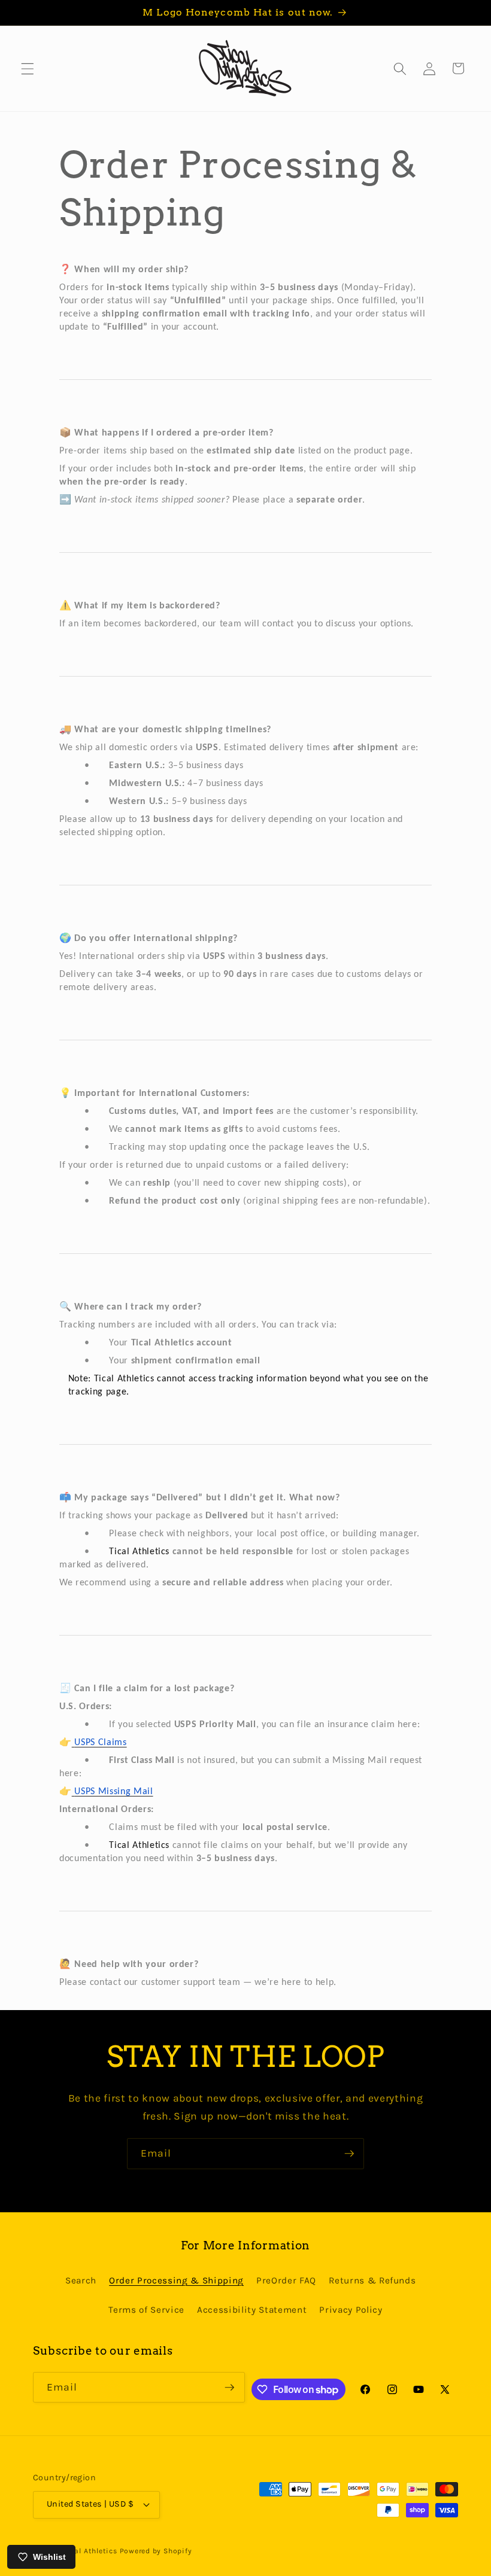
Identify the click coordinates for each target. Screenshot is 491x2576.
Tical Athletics (90, 2551)
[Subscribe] (349, 2154)
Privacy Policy (351, 2310)
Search (81, 2280)
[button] (28, 68)
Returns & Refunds (372, 2280)
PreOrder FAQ (286, 2280)
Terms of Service (146, 2310)
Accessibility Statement (252, 2310)
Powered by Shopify (156, 2551)
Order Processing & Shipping (176, 2280)
